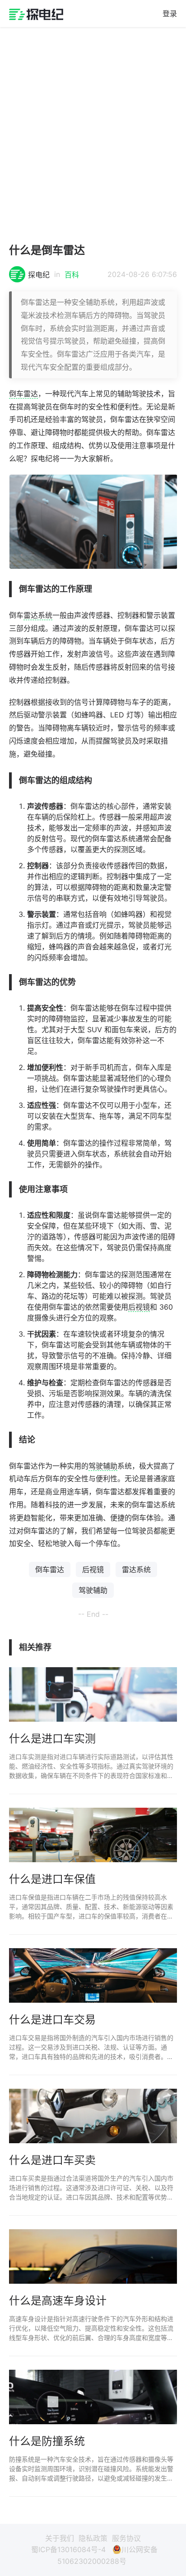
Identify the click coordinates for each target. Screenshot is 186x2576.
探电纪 (39, 275)
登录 (170, 14)
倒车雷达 (23, 394)
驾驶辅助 (103, 1466)
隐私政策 (93, 2538)
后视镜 (139, 1307)
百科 (72, 275)
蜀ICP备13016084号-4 (68, 2549)
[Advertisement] (93, 131)
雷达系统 (38, 615)
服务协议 (126, 2538)
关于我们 (60, 2538)
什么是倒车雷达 (47, 250)
